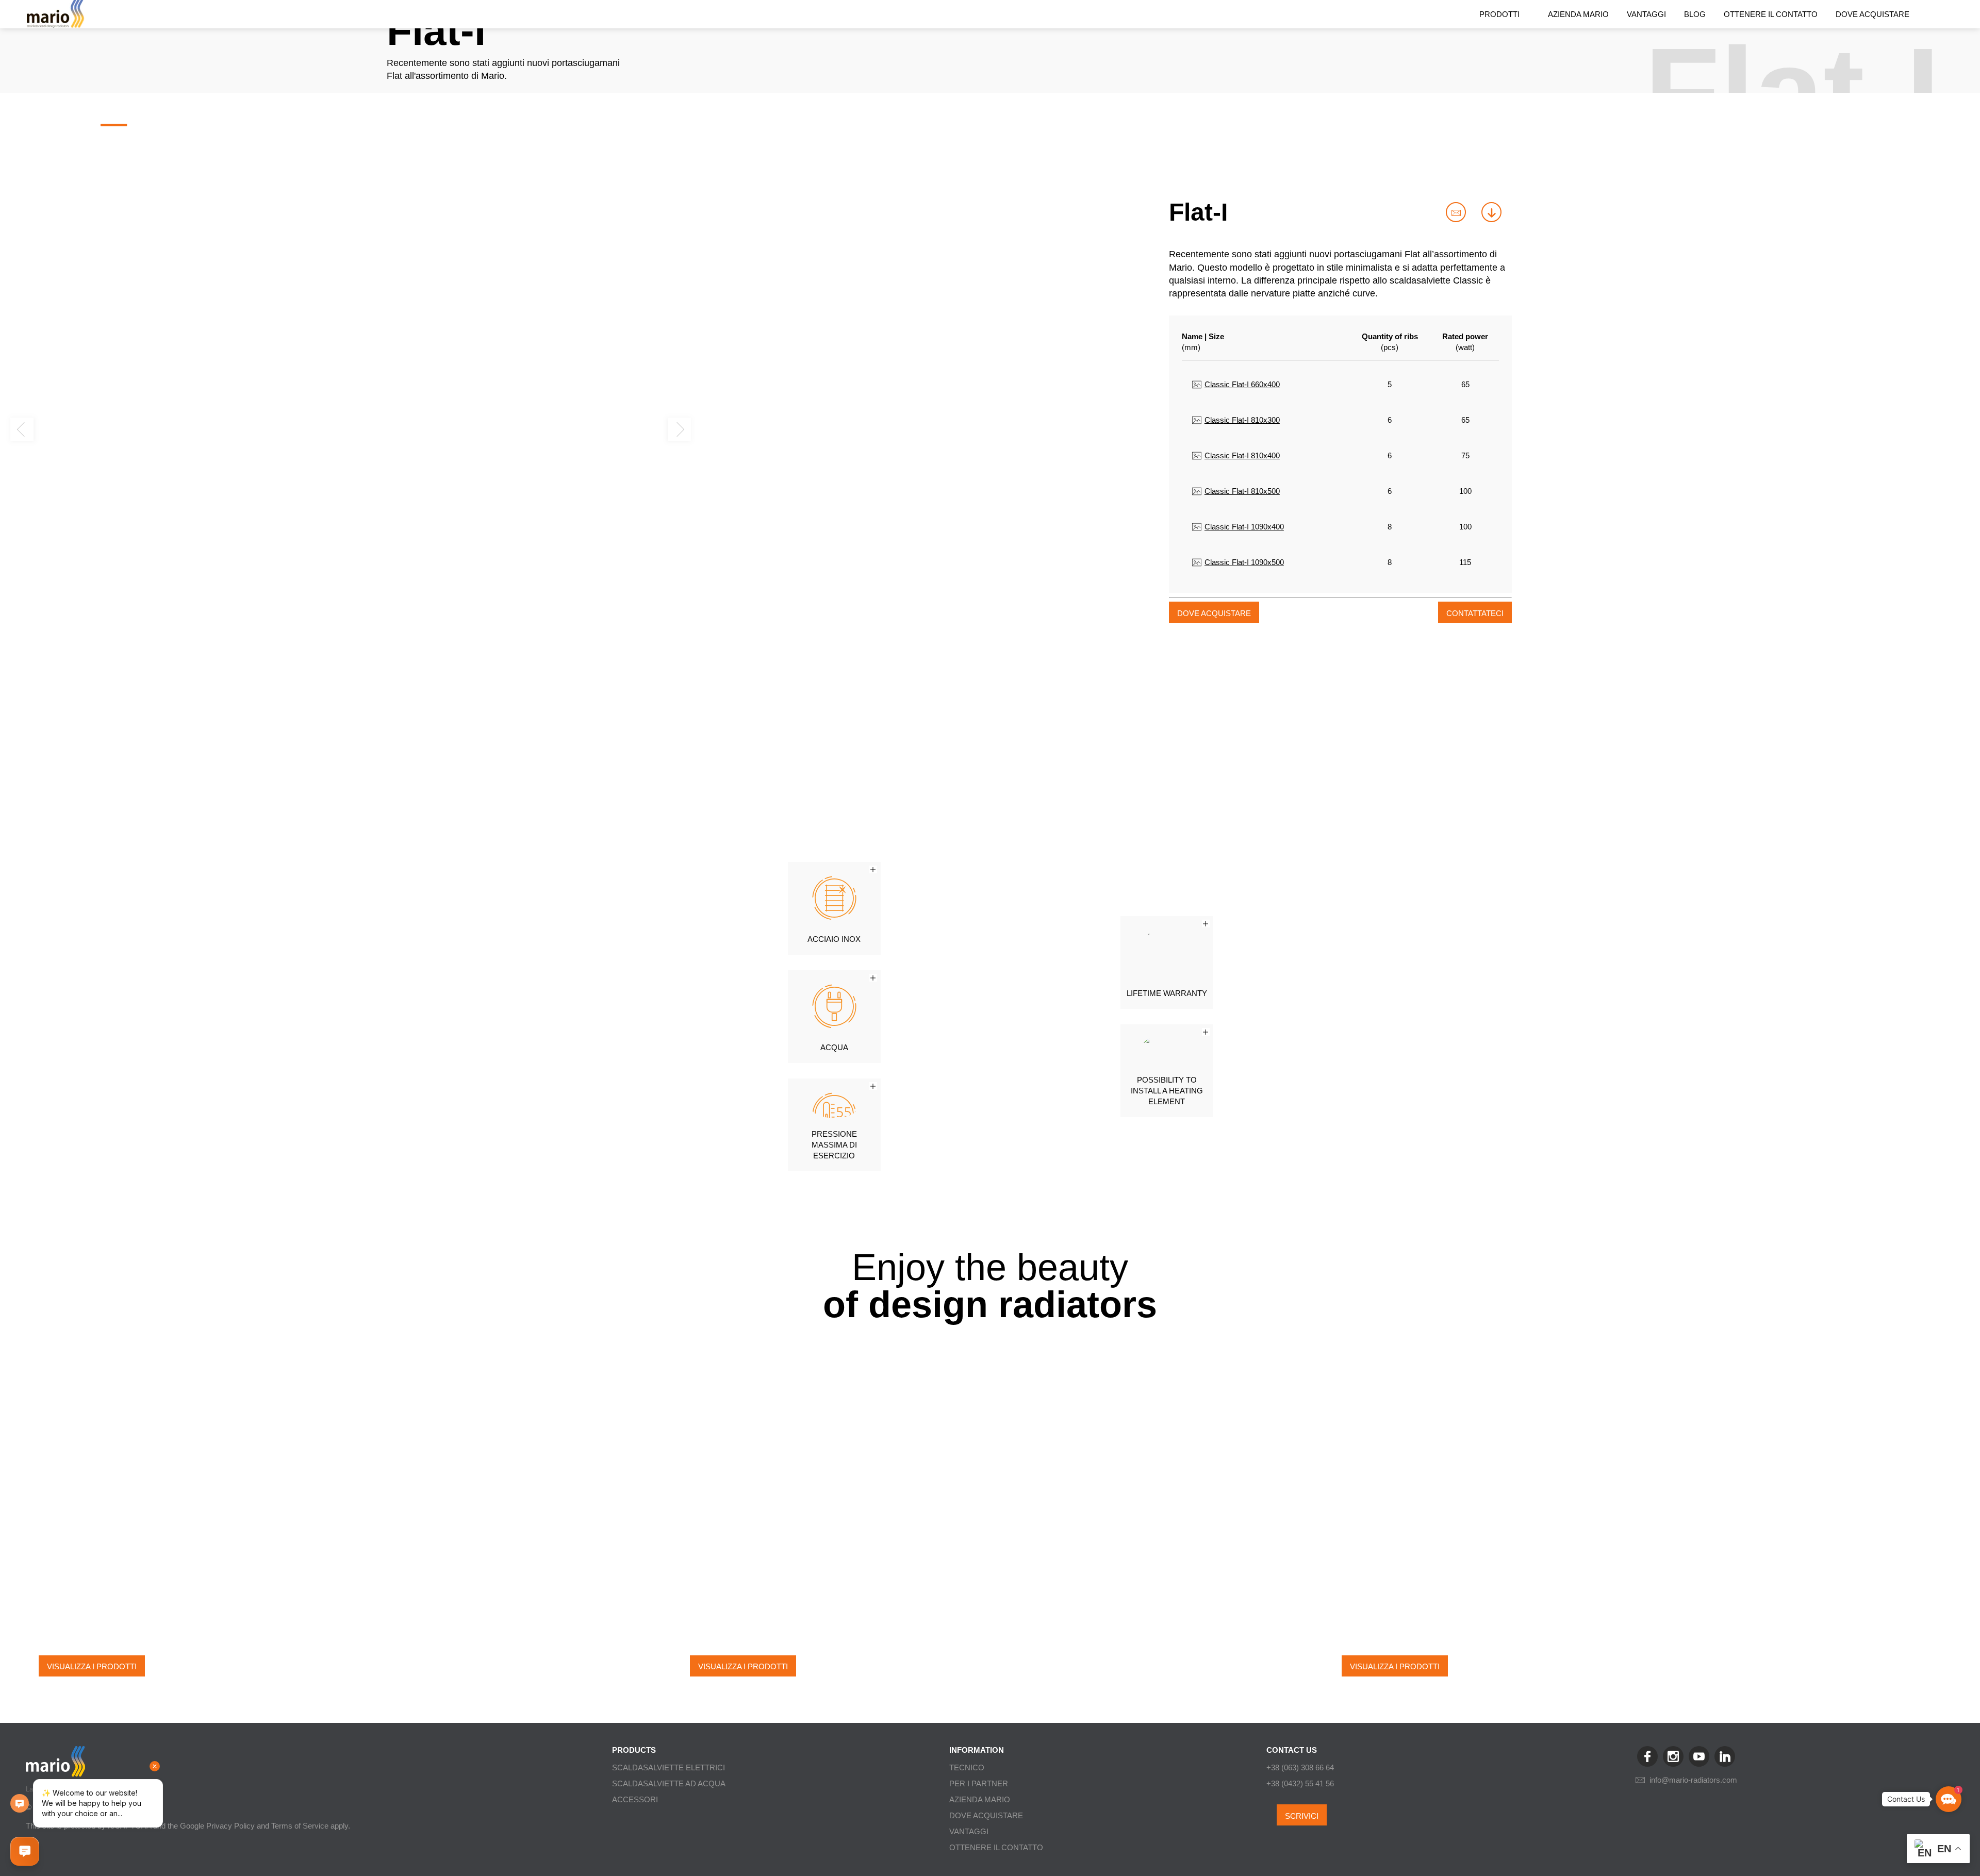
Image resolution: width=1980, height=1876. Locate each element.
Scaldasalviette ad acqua (669, 1783)
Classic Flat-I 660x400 (1242, 384)
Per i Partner (979, 1783)
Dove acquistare (1872, 14)
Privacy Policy (230, 1826)
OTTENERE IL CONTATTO (1771, 14)
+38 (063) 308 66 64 (1300, 1767)
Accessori (635, 1799)
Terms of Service (300, 1826)
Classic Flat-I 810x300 (1242, 420)
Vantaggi (1646, 14)
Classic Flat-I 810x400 (1242, 455)
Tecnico (967, 1767)
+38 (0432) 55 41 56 (1300, 1783)
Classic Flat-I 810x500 (1242, 491)
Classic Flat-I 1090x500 (1244, 562)
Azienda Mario (1578, 14)
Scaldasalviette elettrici (669, 1767)
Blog (1695, 14)
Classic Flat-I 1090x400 (1244, 527)
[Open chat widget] (25, 1851)
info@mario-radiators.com (1693, 1780)
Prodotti (1499, 14)
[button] (44, 120)
